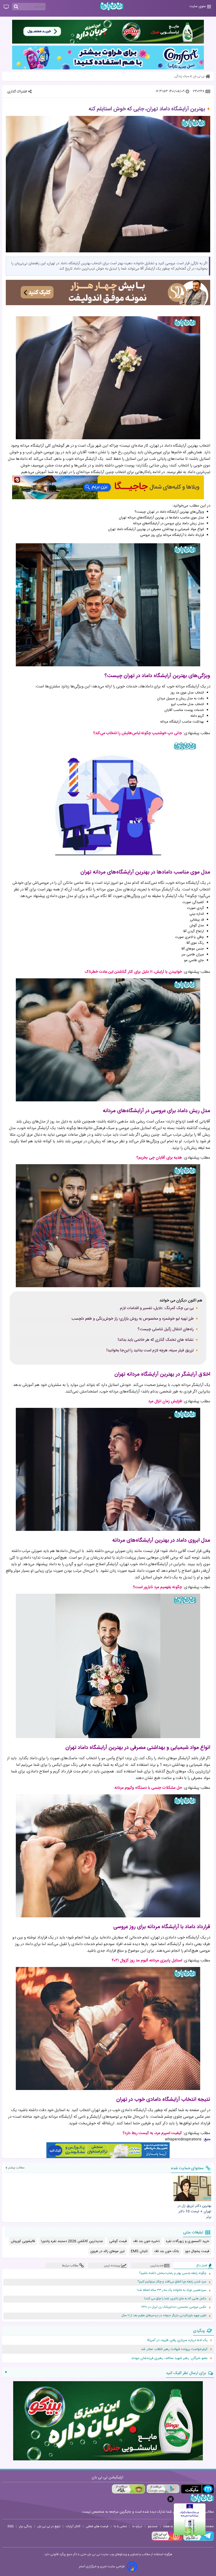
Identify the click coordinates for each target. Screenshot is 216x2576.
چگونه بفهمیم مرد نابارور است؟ (158, 1587)
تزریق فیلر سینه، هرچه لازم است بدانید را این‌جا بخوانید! (150, 1351)
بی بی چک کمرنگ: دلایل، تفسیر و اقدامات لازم (157, 1308)
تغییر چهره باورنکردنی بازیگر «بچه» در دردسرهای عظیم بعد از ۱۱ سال (164, 2316)
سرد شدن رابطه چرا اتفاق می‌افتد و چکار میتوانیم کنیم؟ (172, 2282)
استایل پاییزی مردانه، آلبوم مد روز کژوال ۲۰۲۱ (147, 1961)
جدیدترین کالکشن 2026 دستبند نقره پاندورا (72, 2241)
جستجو (153, 2526)
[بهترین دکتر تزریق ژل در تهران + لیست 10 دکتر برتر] (192, 2188)
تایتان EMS (139, 2251)
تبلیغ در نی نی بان (49, 2526)
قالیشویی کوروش (23, 2241)
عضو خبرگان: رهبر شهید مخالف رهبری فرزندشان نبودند (169, 2358)
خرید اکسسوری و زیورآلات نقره (188, 2241)
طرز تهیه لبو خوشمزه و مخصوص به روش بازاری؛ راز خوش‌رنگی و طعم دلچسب (132, 1319)
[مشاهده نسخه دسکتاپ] (6, 7)
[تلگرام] (198, 2540)
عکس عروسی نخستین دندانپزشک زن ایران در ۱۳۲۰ (174, 2307)
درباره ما (137, 2526)
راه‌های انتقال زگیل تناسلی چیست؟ (166, 1329)
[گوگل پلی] (163, 2489)
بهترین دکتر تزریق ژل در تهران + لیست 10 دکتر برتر (194, 2211)
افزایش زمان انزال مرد (165, 1401)
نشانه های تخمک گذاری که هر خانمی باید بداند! (156, 1340)
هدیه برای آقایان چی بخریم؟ (159, 1158)
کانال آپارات (73, 2526)
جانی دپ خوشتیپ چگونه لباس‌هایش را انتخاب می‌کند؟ (138, 733)
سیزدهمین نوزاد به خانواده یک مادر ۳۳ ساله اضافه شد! (172, 2290)
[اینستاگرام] (167, 2540)
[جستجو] (16, 7)
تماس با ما (120, 2526)
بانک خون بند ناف (166, 2251)
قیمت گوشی (118, 2241)
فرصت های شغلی (97, 2526)
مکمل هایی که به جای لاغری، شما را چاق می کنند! (175, 2299)
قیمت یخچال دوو (197, 2251)
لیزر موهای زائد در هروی (107, 2251)
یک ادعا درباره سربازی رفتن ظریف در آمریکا (177, 2340)
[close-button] (171, 2499)
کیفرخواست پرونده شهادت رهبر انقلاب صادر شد (174, 2349)
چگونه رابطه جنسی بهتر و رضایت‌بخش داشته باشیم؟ (173, 2273)
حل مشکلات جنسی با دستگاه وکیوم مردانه (148, 1788)
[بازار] (128, 2489)
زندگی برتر (25, 2526)
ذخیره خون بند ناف (146, 2241)
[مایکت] (197, 2489)
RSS (11, 2526)
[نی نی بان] (112, 6)
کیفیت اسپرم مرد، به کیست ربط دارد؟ (152, 2133)
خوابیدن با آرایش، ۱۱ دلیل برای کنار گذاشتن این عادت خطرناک (133, 972)
